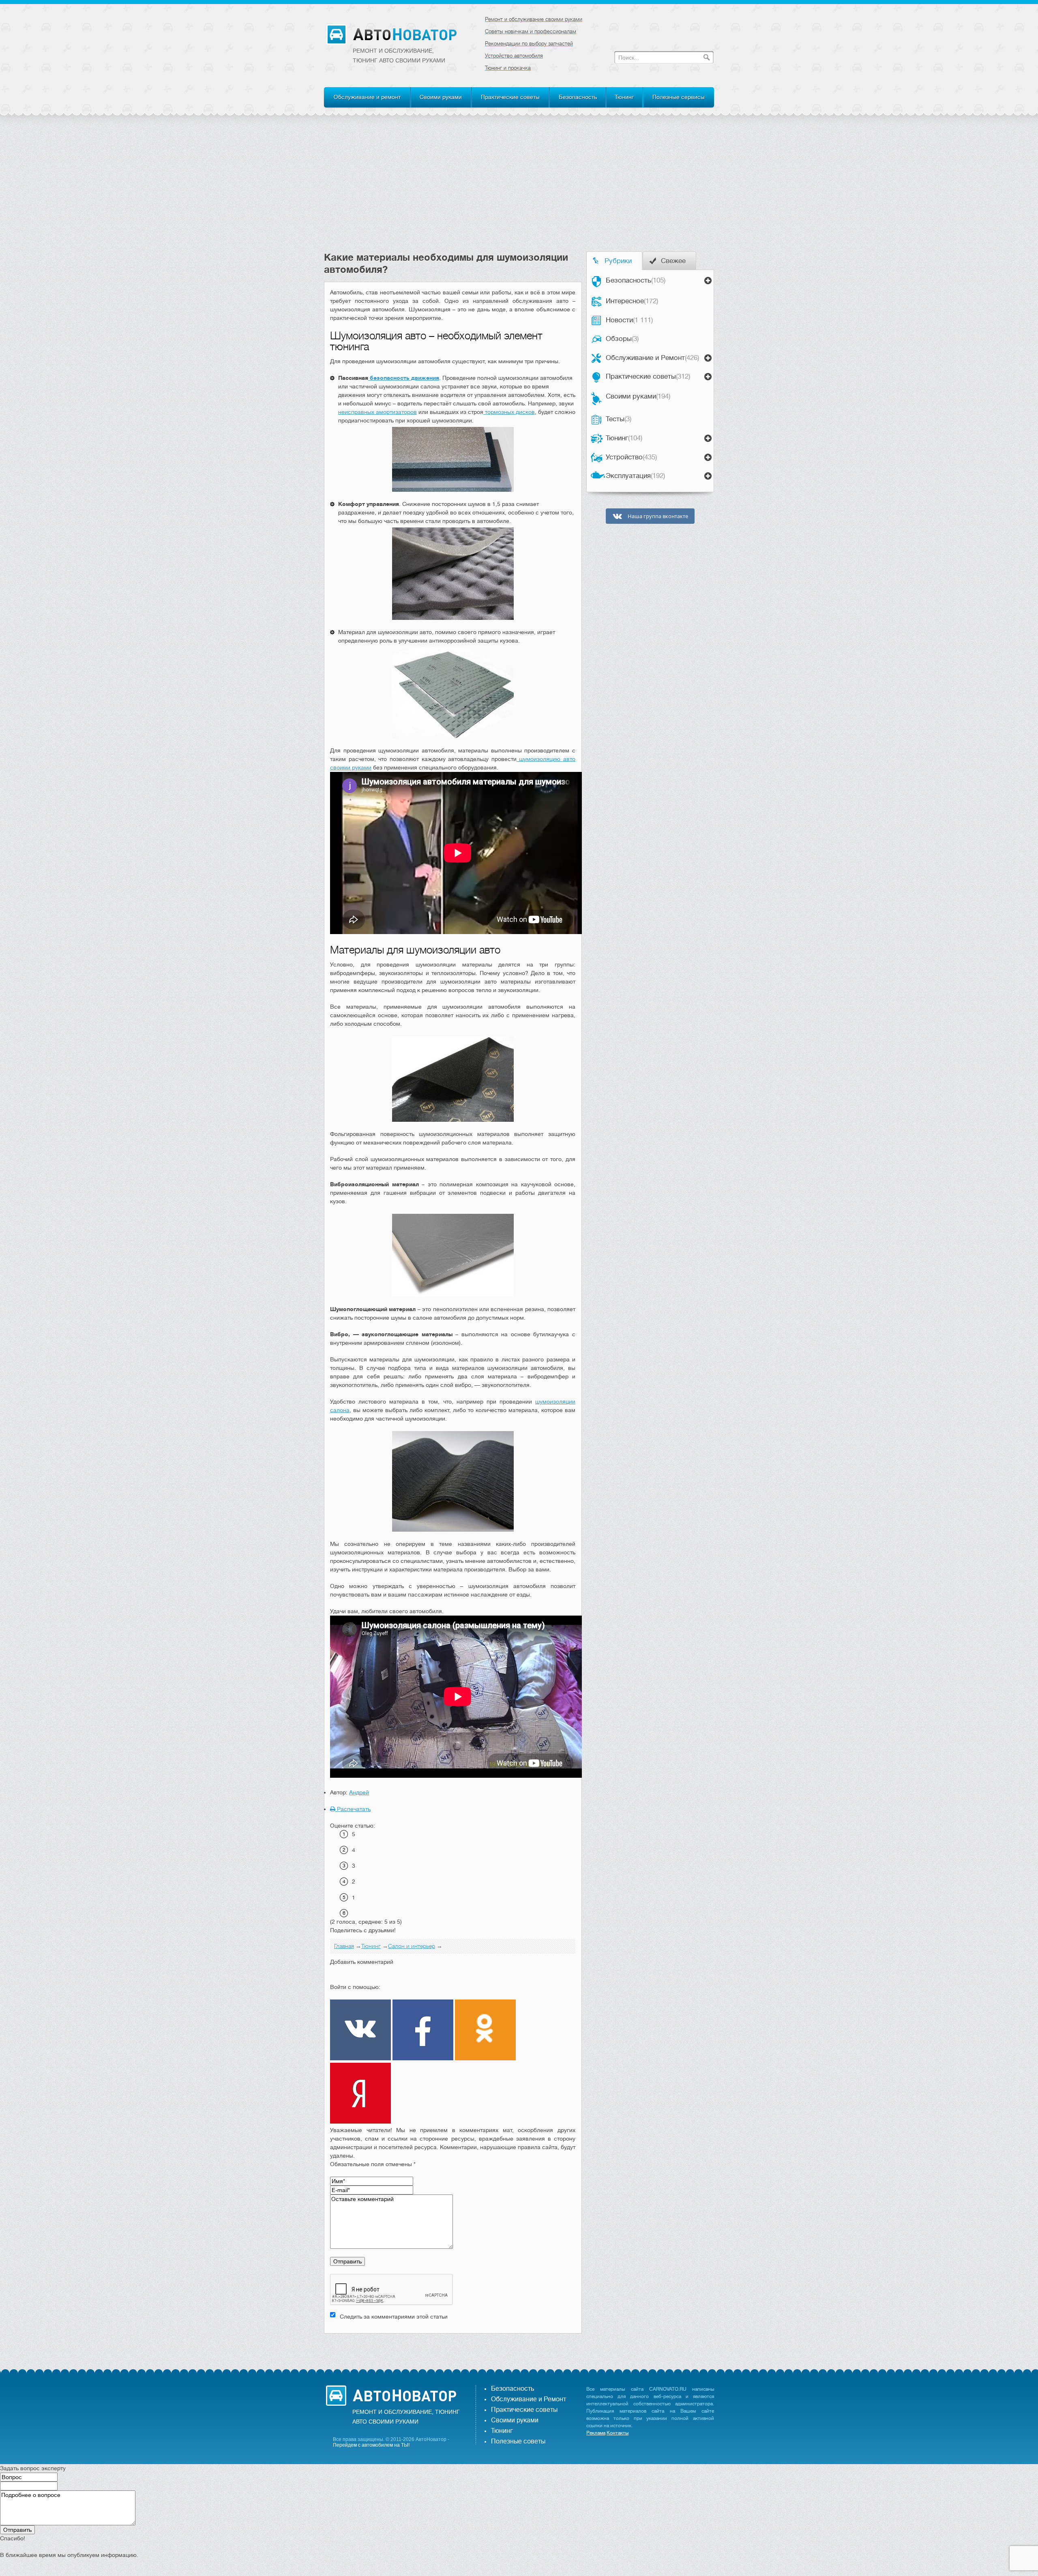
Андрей (359, 1792)
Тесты (619, 419)
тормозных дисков (509, 412)
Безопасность (578, 97)
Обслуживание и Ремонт (652, 358)
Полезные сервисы (679, 97)
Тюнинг (624, 97)
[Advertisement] (519, 191)
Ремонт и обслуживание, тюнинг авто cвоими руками (399, 56)
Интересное (632, 301)
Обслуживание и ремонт (367, 97)
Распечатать (353, 1809)
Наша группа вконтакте (657, 516)
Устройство (631, 457)
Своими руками (441, 97)
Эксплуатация (635, 476)
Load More (453, 2346)
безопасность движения (404, 378)
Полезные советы (518, 2441)
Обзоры (622, 339)
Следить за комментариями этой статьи (394, 2317)
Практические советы (510, 97)
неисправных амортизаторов (377, 412)
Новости (629, 320)
